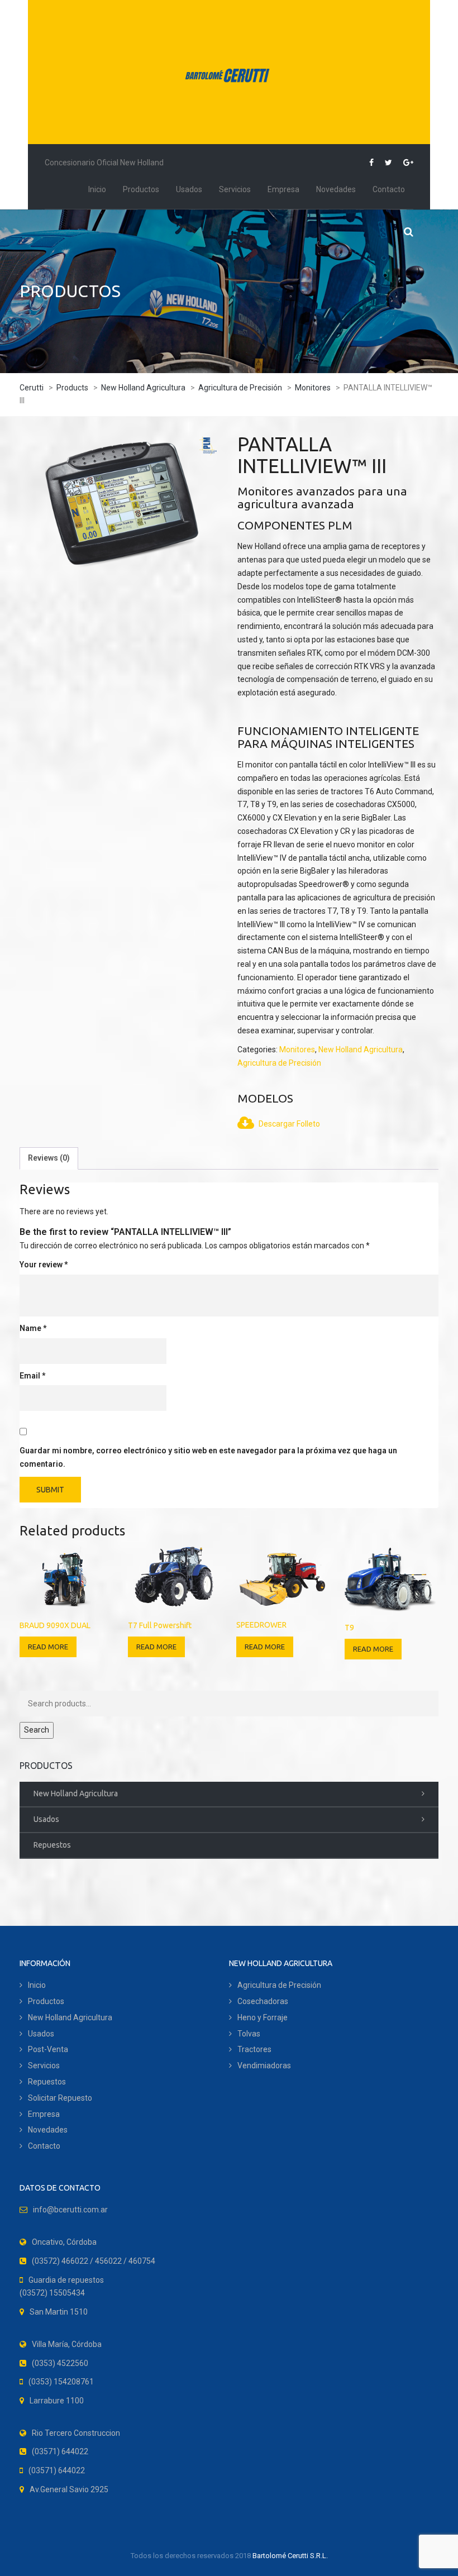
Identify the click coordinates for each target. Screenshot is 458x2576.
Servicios (235, 189)
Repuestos (52, 1845)
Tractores (254, 2049)
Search (37, 1730)
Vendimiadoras (264, 2065)
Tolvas (249, 2034)
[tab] (49, 1158)
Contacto (389, 189)
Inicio (97, 189)
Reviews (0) (49, 1158)
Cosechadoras (263, 2001)
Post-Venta (48, 2049)
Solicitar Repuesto (60, 2098)
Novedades (336, 189)
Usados (189, 189)
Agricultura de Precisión (279, 1985)
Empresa (283, 189)
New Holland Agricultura (76, 1793)
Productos (141, 189)
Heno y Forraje (263, 2017)
